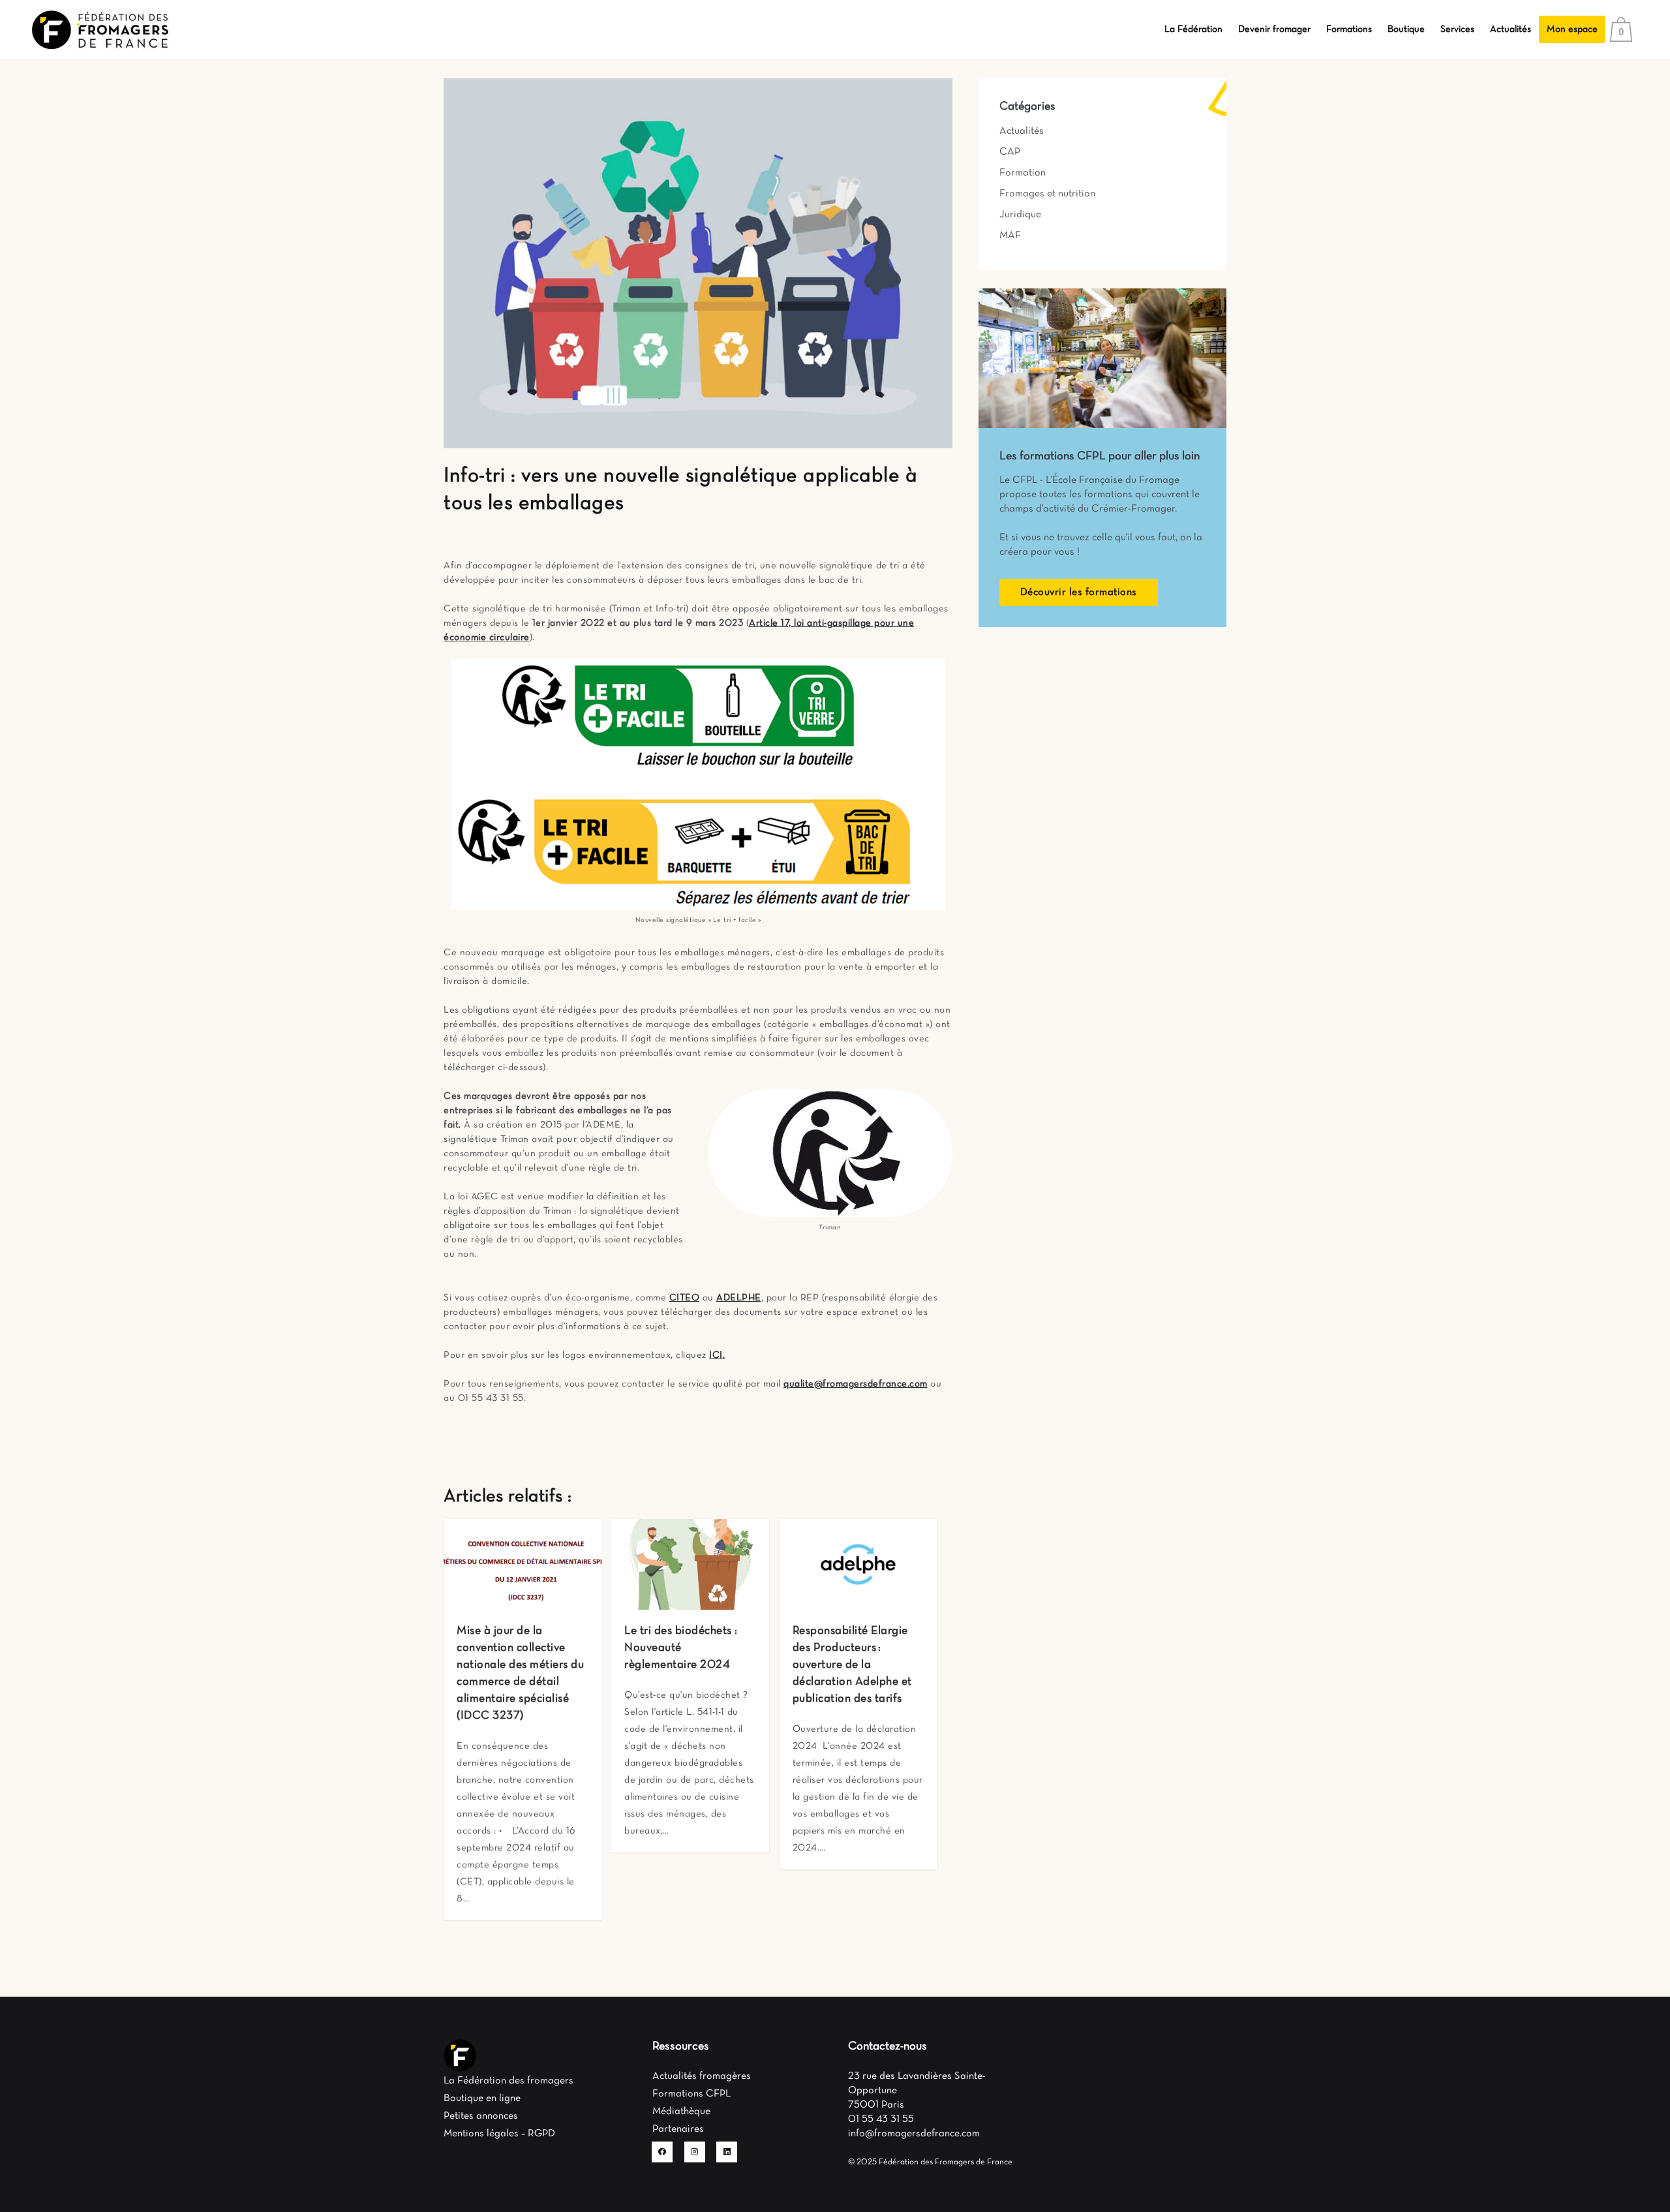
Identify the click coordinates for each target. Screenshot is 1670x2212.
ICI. (717, 1355)
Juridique (1020, 215)
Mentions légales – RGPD (499, 2134)
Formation (1023, 173)
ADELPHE (739, 1298)
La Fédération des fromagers (509, 2081)
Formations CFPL (691, 2094)
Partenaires (678, 2129)
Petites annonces (481, 2116)
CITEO (685, 1298)
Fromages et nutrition (1047, 194)
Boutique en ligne (482, 2098)
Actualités (1022, 131)
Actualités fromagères (702, 2076)
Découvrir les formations (1079, 592)
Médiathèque (681, 2112)
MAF (1010, 236)
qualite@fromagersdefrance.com (856, 1384)
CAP (1010, 152)
